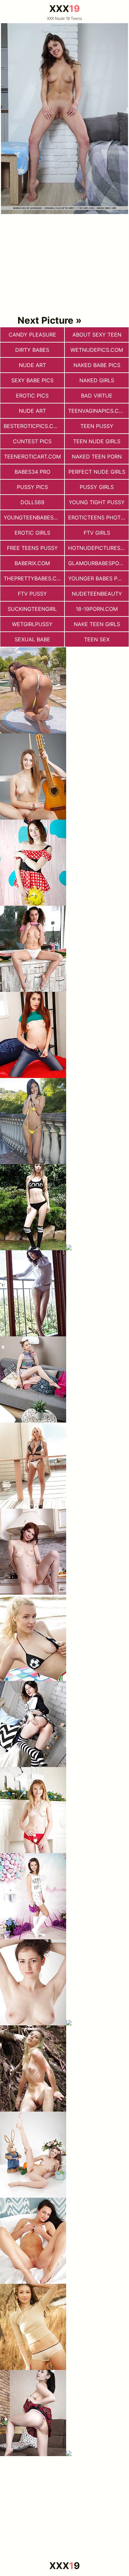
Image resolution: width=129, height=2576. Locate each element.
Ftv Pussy (32, 594)
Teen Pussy (97, 426)
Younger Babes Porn (98, 578)
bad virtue (97, 396)
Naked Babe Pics (97, 365)
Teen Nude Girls (97, 441)
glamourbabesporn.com (98, 563)
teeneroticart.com (32, 456)
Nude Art (32, 411)
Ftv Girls (97, 533)
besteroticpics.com (33, 426)
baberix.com (32, 563)
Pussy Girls (97, 487)
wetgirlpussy (32, 624)
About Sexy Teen (97, 335)
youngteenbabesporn (34, 517)
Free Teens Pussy (32, 548)
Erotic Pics (32, 396)
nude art (32, 365)
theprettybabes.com (34, 578)
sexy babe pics (32, 380)
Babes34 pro (32, 472)
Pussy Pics (32, 487)
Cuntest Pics (32, 441)
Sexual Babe (32, 639)
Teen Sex (97, 639)
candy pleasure (32, 335)
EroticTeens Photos (98, 517)
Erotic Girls (32, 533)
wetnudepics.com (97, 350)
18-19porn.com (97, 609)
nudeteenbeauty (97, 594)
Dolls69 (32, 502)
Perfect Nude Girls (97, 472)
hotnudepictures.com (98, 548)
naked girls (97, 380)
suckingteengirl (32, 609)
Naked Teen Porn (97, 456)
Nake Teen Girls (97, 624)
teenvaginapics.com (98, 411)
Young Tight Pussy (97, 502)
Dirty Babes (32, 350)
